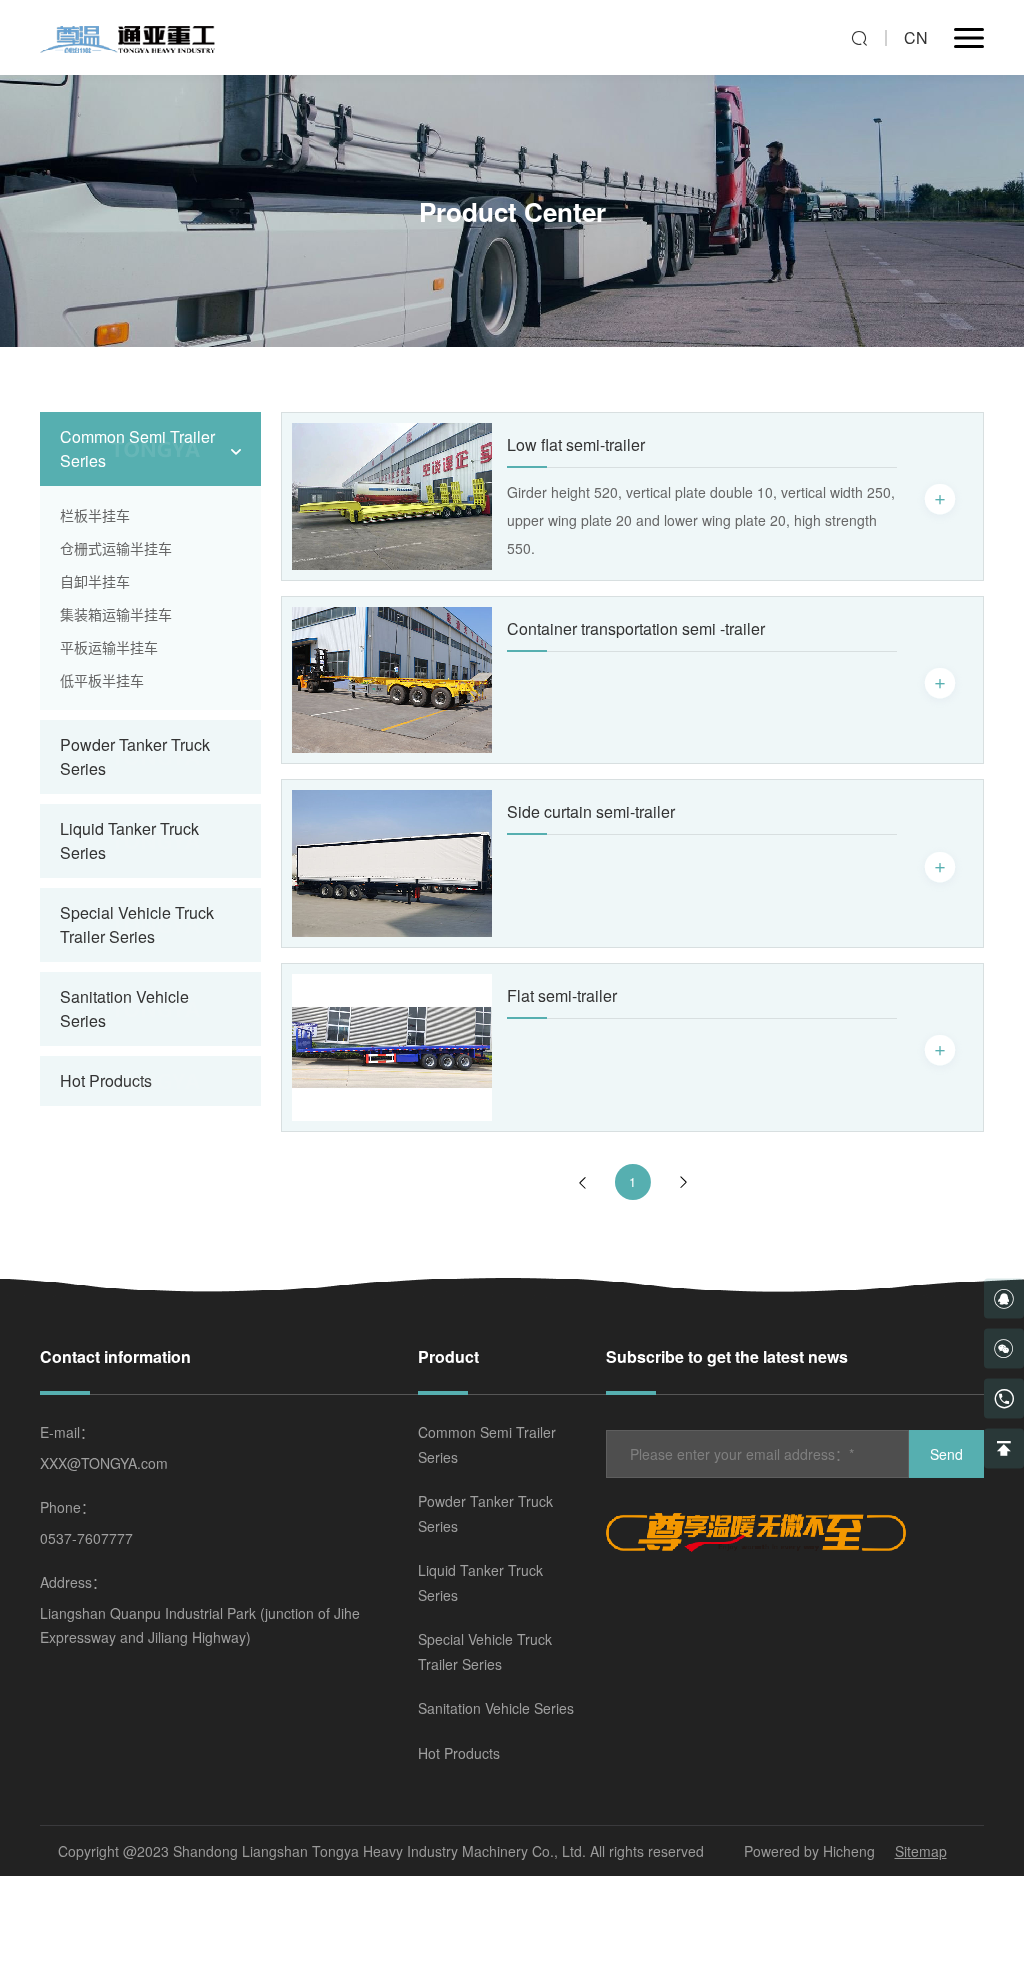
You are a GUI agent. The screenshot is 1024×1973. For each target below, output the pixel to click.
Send (946, 1454)
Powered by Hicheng (809, 1851)
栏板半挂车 (95, 515)
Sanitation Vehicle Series (496, 1708)
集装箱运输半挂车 (116, 614)
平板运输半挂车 (109, 647)
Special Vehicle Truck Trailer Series (485, 1651)
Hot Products (106, 1080)
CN (916, 37)
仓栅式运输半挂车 (116, 548)
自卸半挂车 (95, 581)
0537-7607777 (86, 1538)
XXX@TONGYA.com (104, 1463)
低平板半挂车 (102, 680)
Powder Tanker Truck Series (485, 1513)
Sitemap (921, 1851)
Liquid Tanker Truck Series (480, 1582)
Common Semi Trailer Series (487, 1444)
